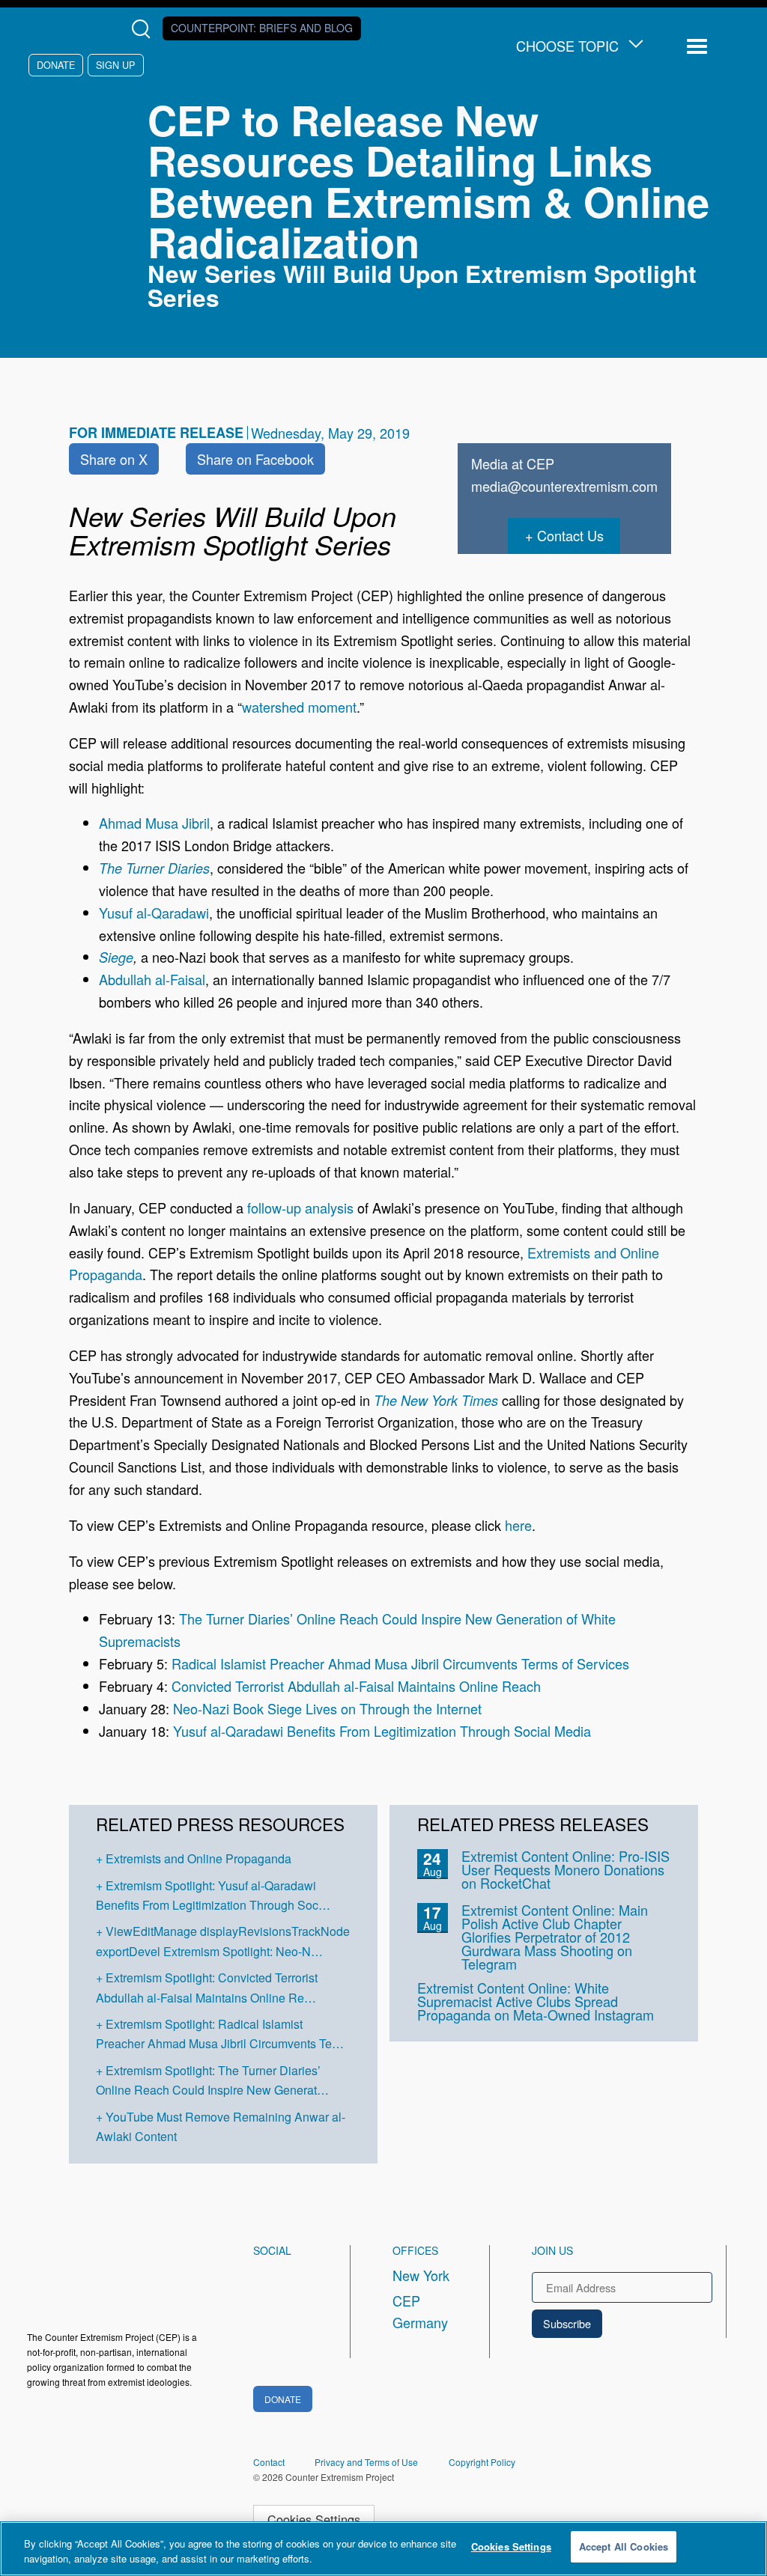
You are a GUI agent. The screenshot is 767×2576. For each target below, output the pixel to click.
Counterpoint (262, 28)
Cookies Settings (314, 2519)
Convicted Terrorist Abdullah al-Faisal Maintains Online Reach (356, 1686)
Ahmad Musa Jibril (154, 823)
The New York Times (436, 1400)
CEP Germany (420, 2312)
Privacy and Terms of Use (366, 2462)
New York (421, 2275)
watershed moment (299, 707)
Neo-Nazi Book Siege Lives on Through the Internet (327, 1708)
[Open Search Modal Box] (144, 29)
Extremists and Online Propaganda (198, 1858)
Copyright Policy (482, 2462)
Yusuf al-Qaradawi (154, 913)
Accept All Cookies (624, 2546)
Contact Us (570, 535)
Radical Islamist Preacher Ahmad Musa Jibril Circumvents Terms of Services (400, 1663)
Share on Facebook (255, 459)
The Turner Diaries (154, 868)
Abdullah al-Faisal (152, 979)
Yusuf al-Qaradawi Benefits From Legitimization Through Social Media (382, 1731)
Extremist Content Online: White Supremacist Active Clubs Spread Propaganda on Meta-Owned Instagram (536, 2001)
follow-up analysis (300, 1208)
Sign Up (115, 65)
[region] (383, 2549)
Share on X (114, 459)
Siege (116, 957)
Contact (269, 2462)
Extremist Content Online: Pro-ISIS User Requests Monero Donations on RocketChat (566, 1869)
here (518, 1525)
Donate (56, 65)
